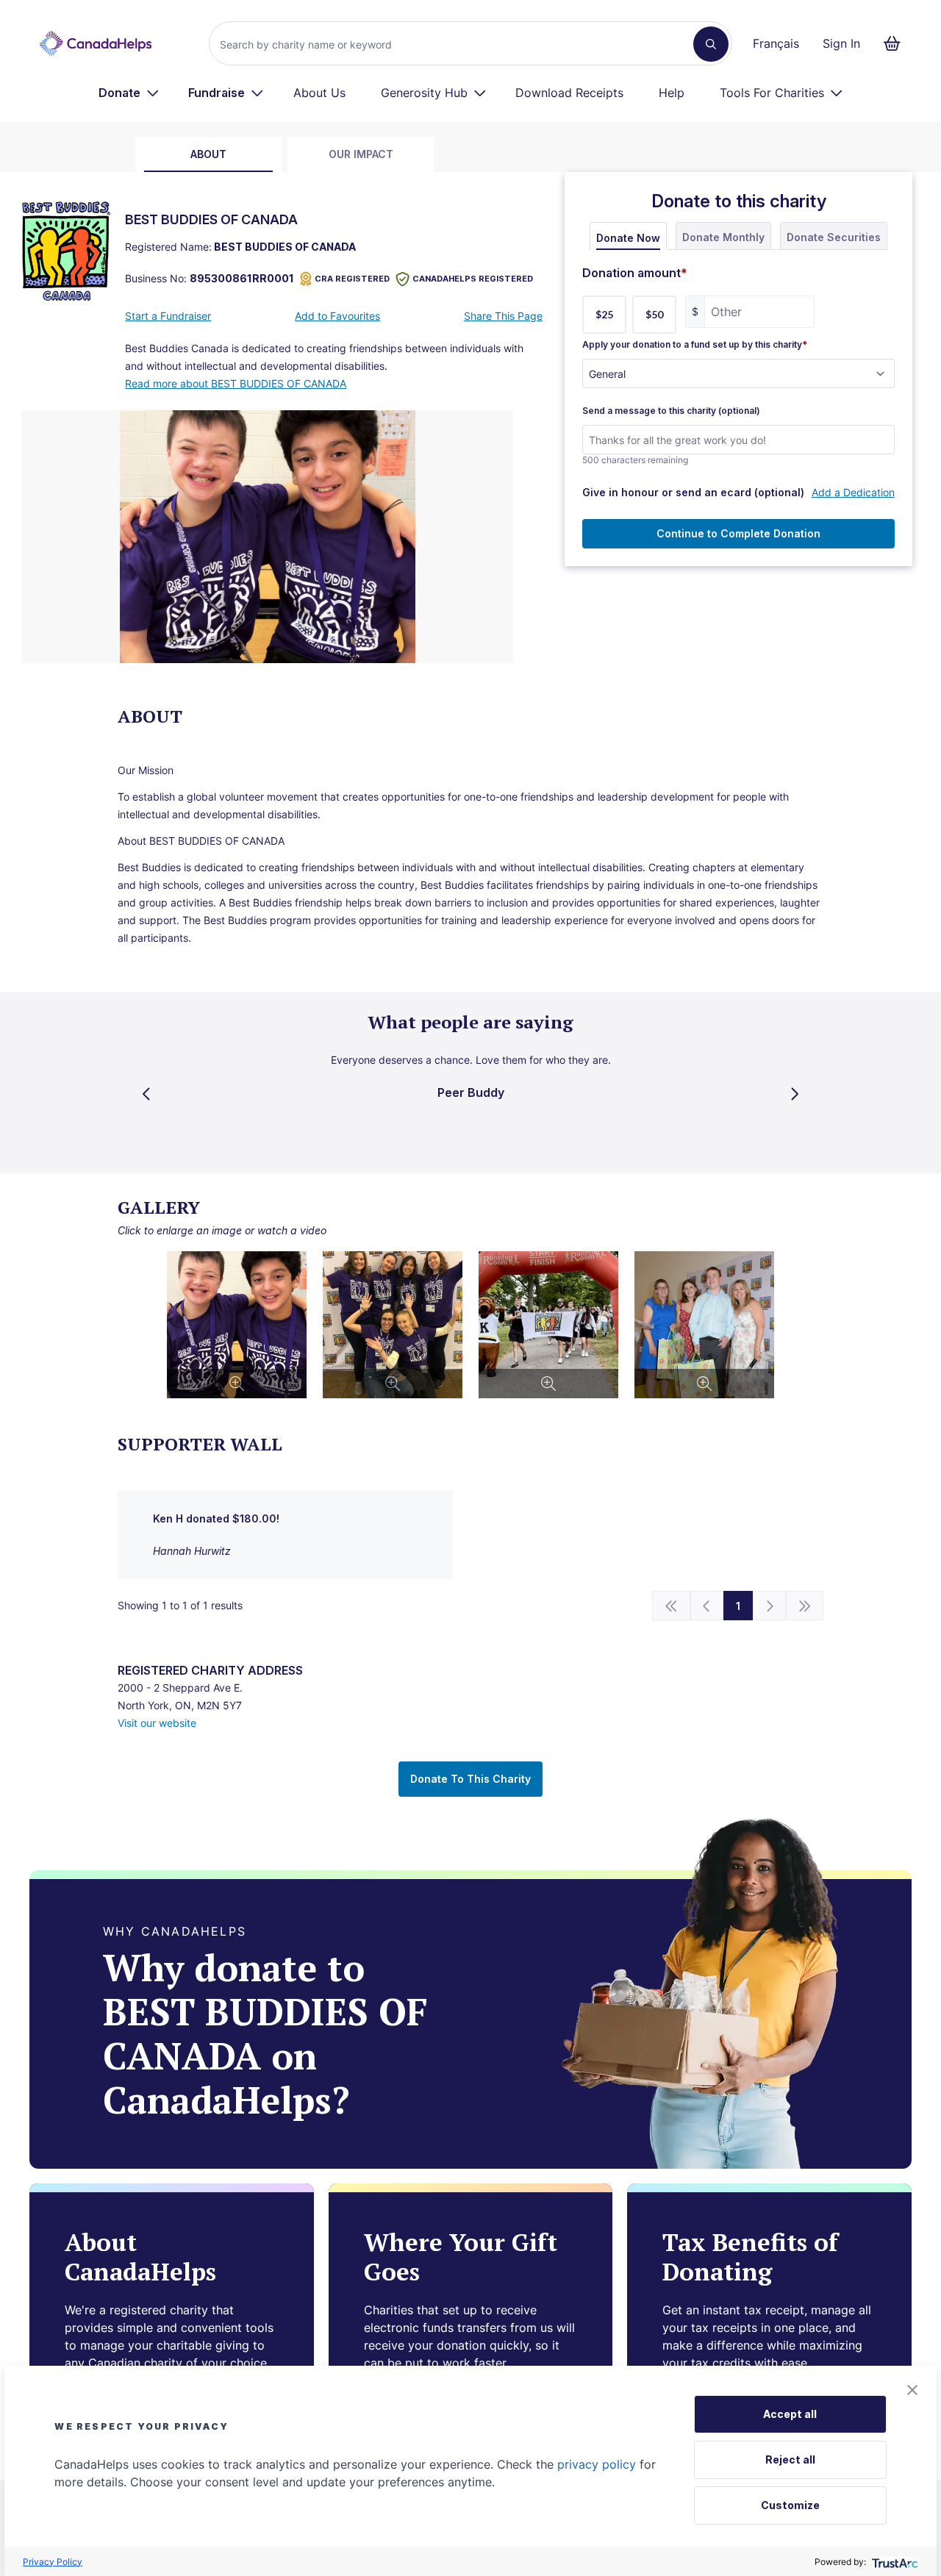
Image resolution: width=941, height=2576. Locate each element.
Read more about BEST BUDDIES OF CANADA (236, 383)
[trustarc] (894, 2562)
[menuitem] (129, 93)
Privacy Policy (53, 2562)
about (208, 154)
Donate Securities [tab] (834, 237)
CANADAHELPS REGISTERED (473, 279)
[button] (912, 2390)
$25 (604, 314)
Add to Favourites (337, 316)
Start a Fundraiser (168, 316)
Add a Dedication (853, 492)
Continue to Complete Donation (738, 533)
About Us (319, 93)
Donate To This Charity (470, 1779)
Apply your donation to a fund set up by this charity (695, 345)
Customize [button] (790, 2505)
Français (776, 43)
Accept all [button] (790, 2414)
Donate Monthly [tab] (723, 237)
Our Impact (361, 154)
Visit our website (157, 1723)
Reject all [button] (790, 2459)
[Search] (711, 44)
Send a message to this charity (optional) (671, 411)
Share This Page (503, 316)
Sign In (841, 43)
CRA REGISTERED (352, 279)
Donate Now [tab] (628, 238)
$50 (654, 314)
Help (672, 93)
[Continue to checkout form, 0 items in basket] (897, 43)
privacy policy (597, 2464)
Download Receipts (569, 93)
